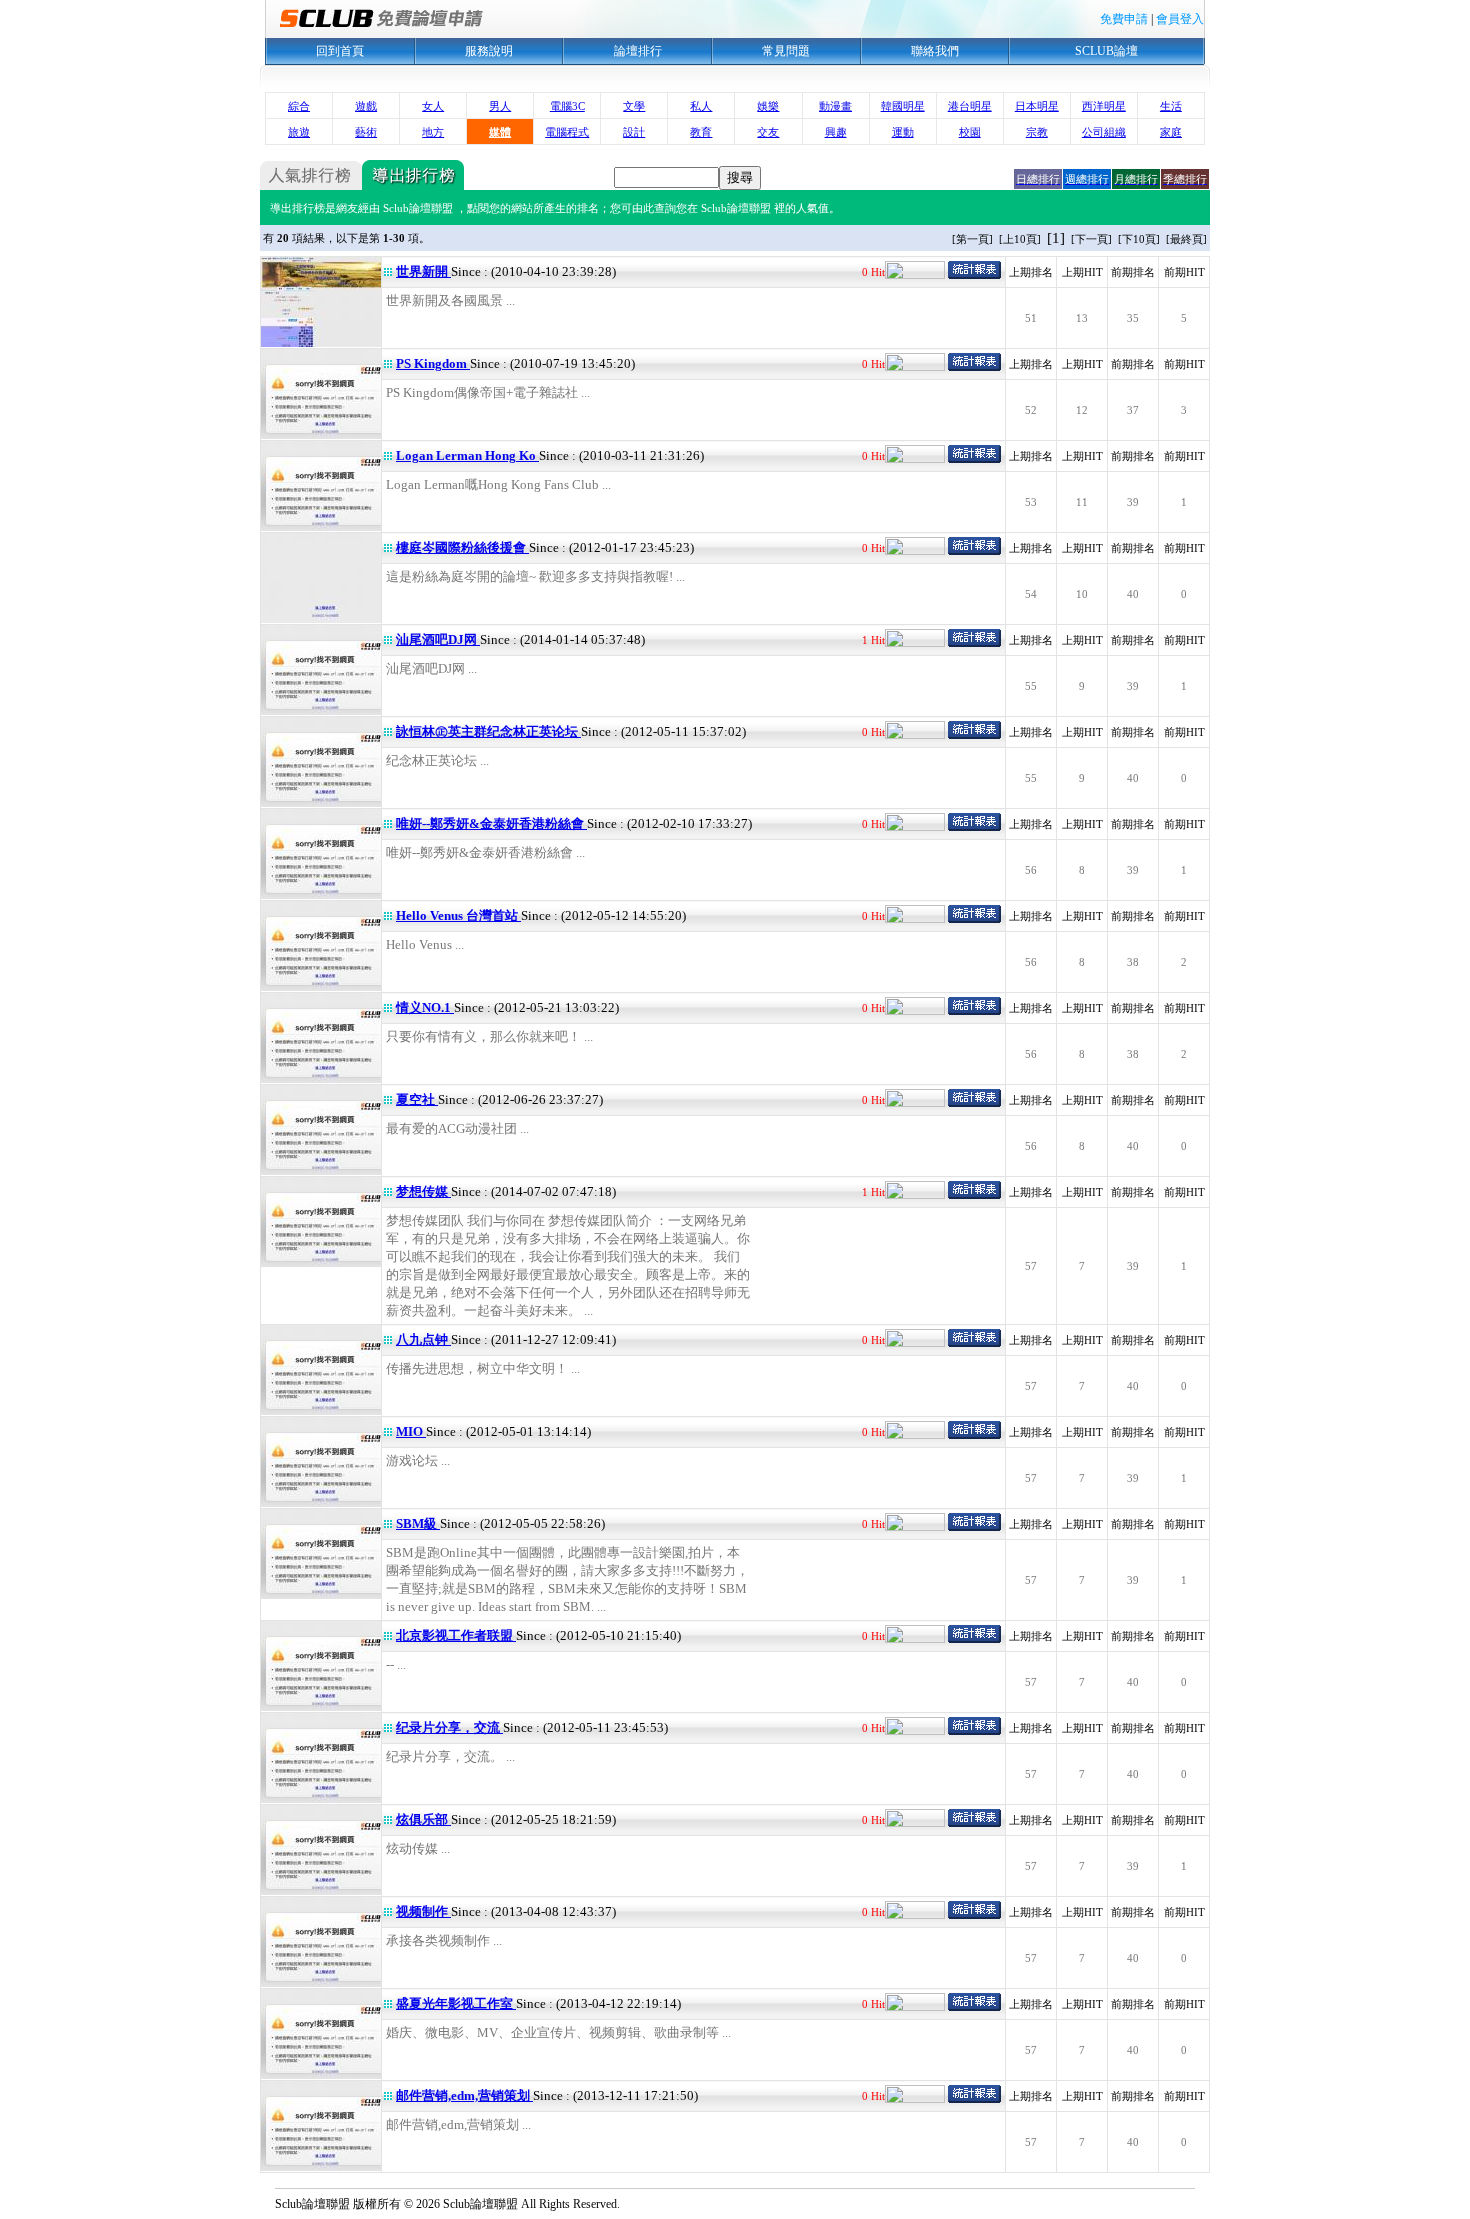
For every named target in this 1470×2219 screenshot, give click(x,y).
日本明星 (1037, 106)
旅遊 (299, 132)
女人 (433, 106)
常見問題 (786, 51)
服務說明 (489, 51)
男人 (500, 106)
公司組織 (1104, 132)
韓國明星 (903, 106)
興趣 (836, 132)
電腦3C (567, 106)
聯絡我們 (935, 51)
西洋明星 (1104, 106)
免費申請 (1124, 19)
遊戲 (366, 106)
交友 (768, 132)
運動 (903, 132)
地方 (433, 132)
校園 (970, 132)
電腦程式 (567, 132)
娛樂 (768, 106)
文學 (634, 106)
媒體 (500, 132)
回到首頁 (340, 51)
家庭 (1171, 132)
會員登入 (1180, 19)
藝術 (366, 132)
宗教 (1037, 132)
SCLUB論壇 (1106, 51)
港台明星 (970, 106)
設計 (634, 132)
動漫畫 (835, 106)
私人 (701, 106)
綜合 (299, 106)
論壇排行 (638, 51)
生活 (1171, 106)
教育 (701, 132)
